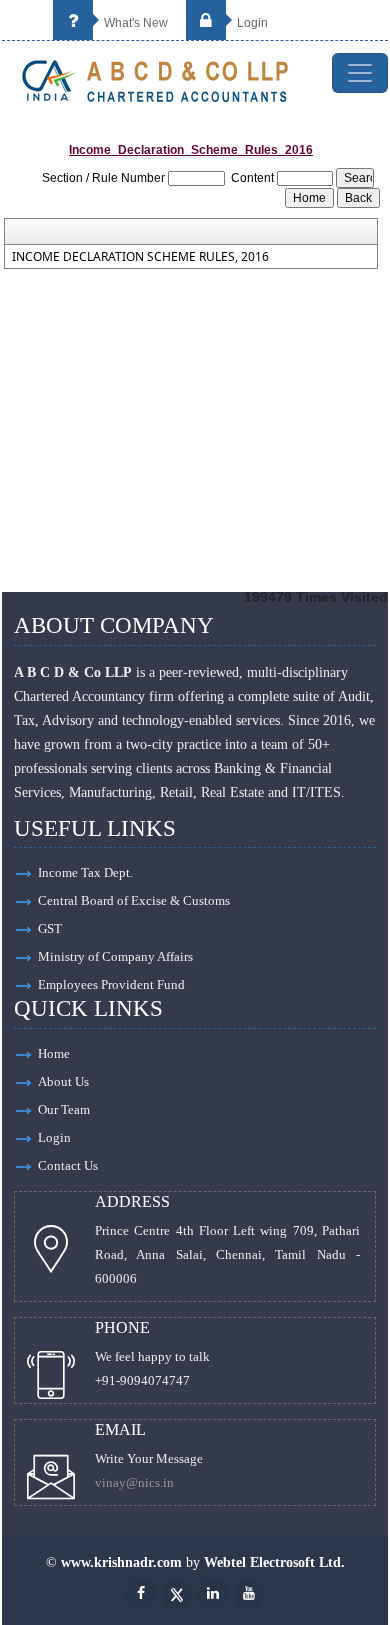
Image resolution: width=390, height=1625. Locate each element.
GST (50, 928)
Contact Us (68, 1165)
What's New (134, 23)
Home (54, 1053)
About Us (63, 1081)
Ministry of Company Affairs (115, 956)
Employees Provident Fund (111, 984)
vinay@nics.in (134, 1482)
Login (251, 23)
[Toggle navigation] (360, 73)
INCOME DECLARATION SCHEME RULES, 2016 (140, 257)
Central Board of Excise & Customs (134, 900)
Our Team (64, 1109)
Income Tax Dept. (85, 872)
